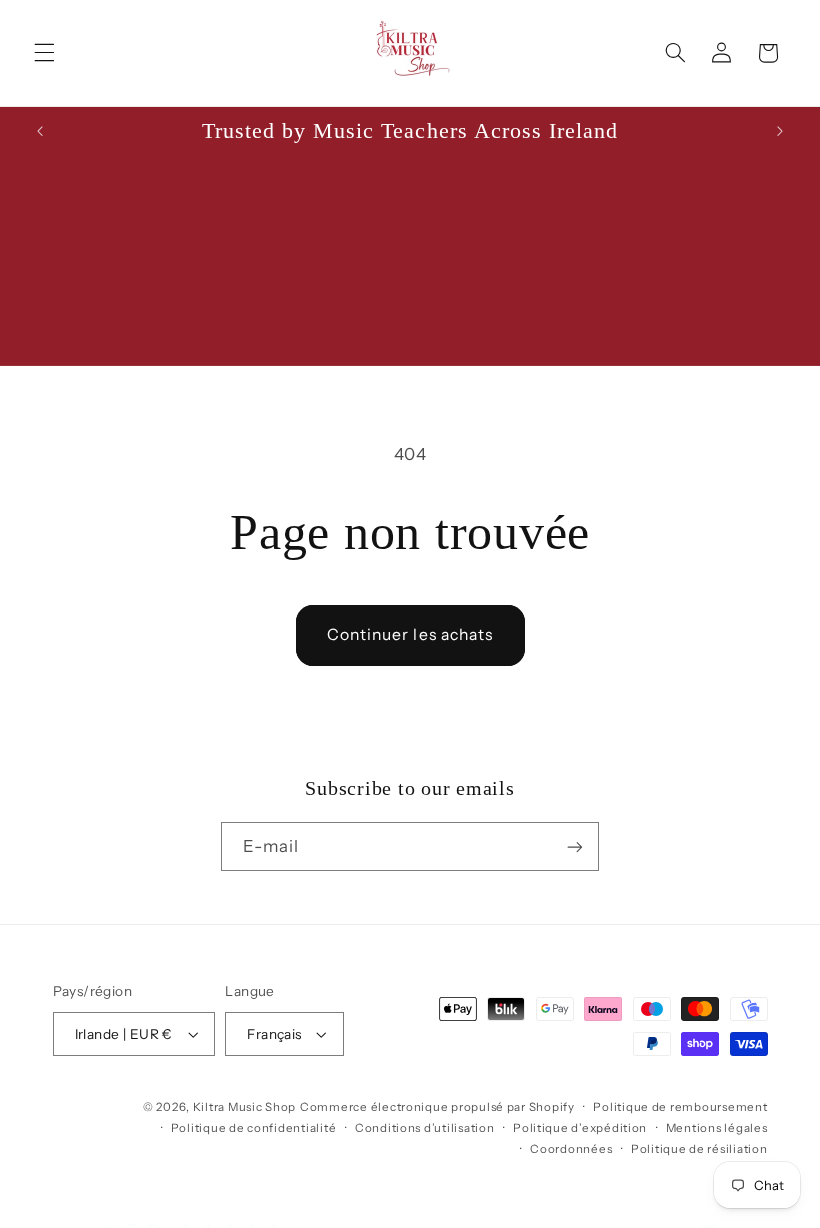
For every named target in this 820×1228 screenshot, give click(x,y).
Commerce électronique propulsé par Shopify (437, 1107)
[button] (44, 53)
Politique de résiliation (699, 1149)
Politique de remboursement (680, 1107)
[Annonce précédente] (40, 131)
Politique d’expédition (580, 1128)
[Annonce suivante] (780, 131)
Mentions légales (717, 1128)
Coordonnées (571, 1149)
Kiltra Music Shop (245, 1107)
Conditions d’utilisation (425, 1128)
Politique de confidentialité (254, 1128)
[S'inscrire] (575, 846)
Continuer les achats (410, 634)
